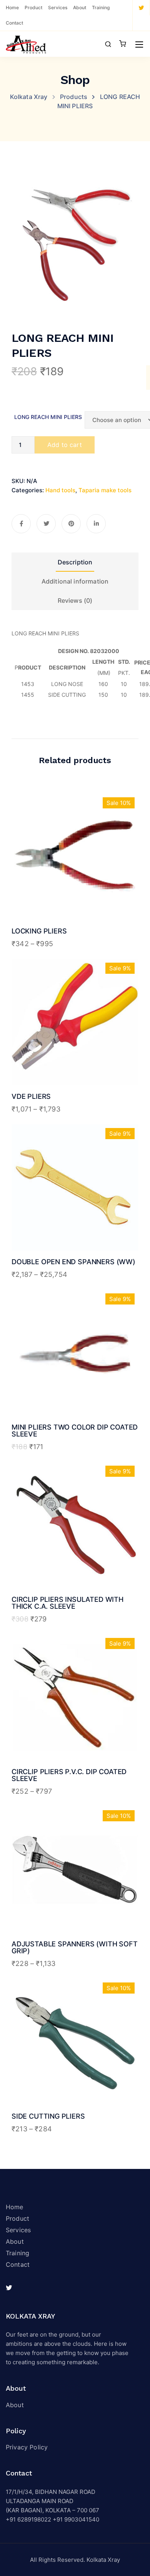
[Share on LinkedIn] (96, 524)
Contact (14, 23)
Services (58, 7)
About (80, 7)
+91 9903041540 (76, 2519)
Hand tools (60, 490)
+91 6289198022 (28, 2519)
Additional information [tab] (75, 581)
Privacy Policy (27, 2447)
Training (101, 7)
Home (12, 7)
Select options (75, 888)
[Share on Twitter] (46, 524)
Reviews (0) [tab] (75, 600)
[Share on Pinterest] (71, 524)
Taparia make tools (105, 490)
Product (33, 7)
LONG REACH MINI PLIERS (48, 417)
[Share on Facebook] (21, 524)
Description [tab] (75, 562)
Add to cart (65, 445)
